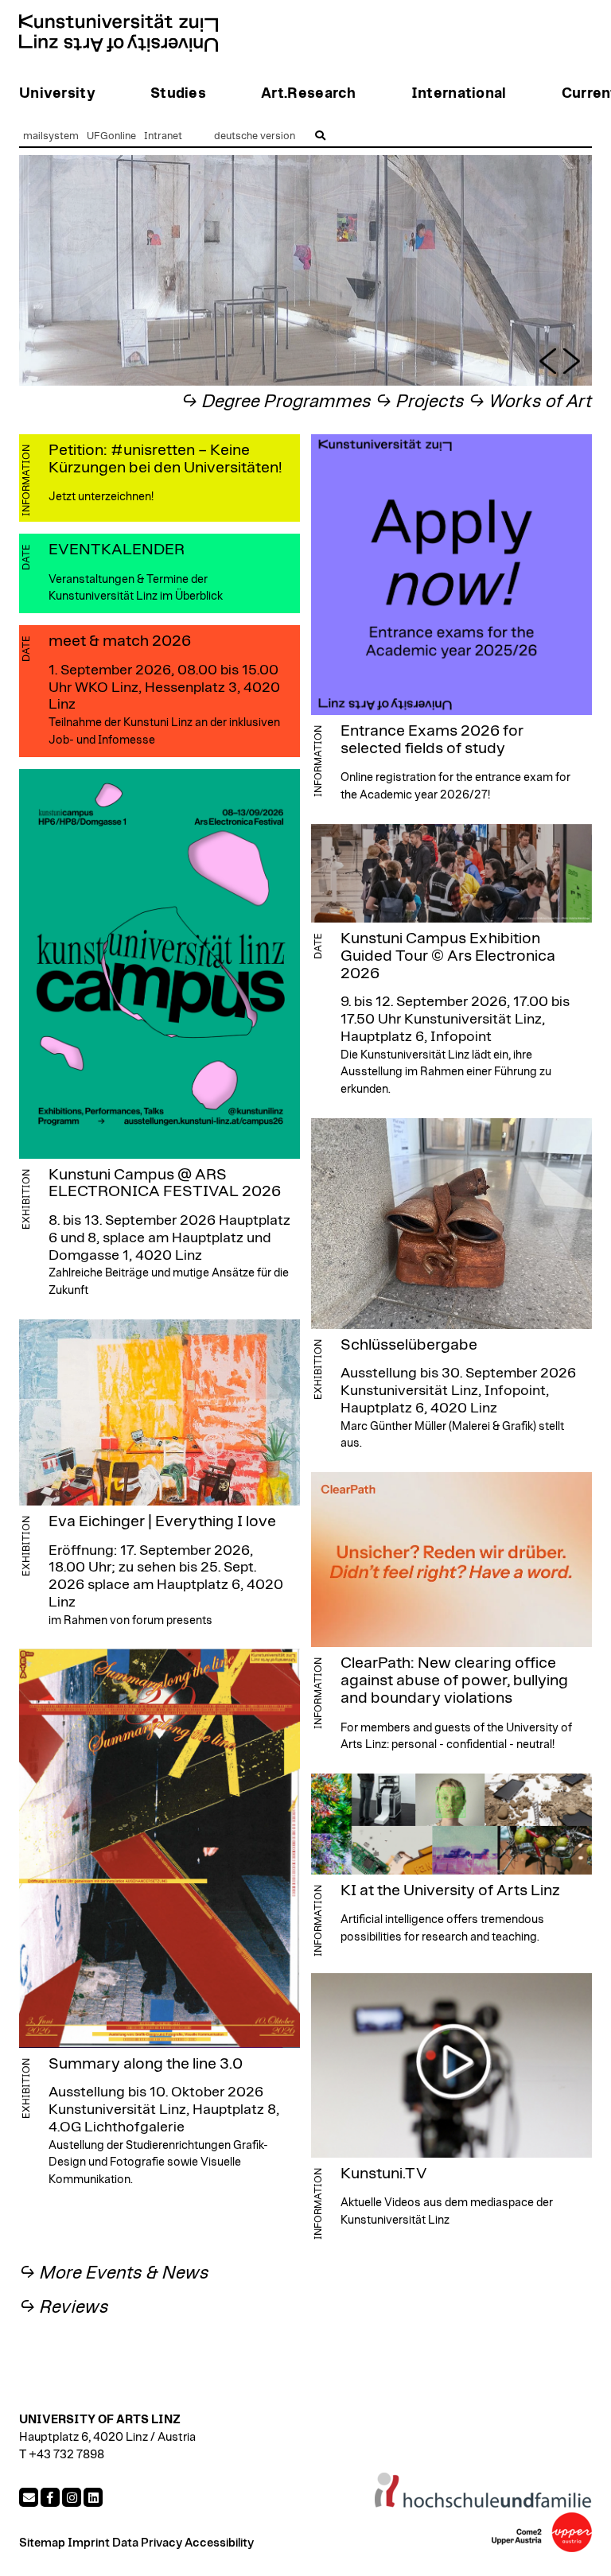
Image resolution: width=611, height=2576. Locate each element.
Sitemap (42, 2543)
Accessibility (219, 2543)
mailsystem (51, 136)
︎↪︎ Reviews (64, 2308)
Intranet (163, 136)
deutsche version (255, 136)
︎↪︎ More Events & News (114, 2273)
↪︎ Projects (420, 402)
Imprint (89, 2543)
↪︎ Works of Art (530, 402)
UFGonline (111, 136)
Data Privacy (147, 2543)
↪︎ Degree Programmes (276, 402)
